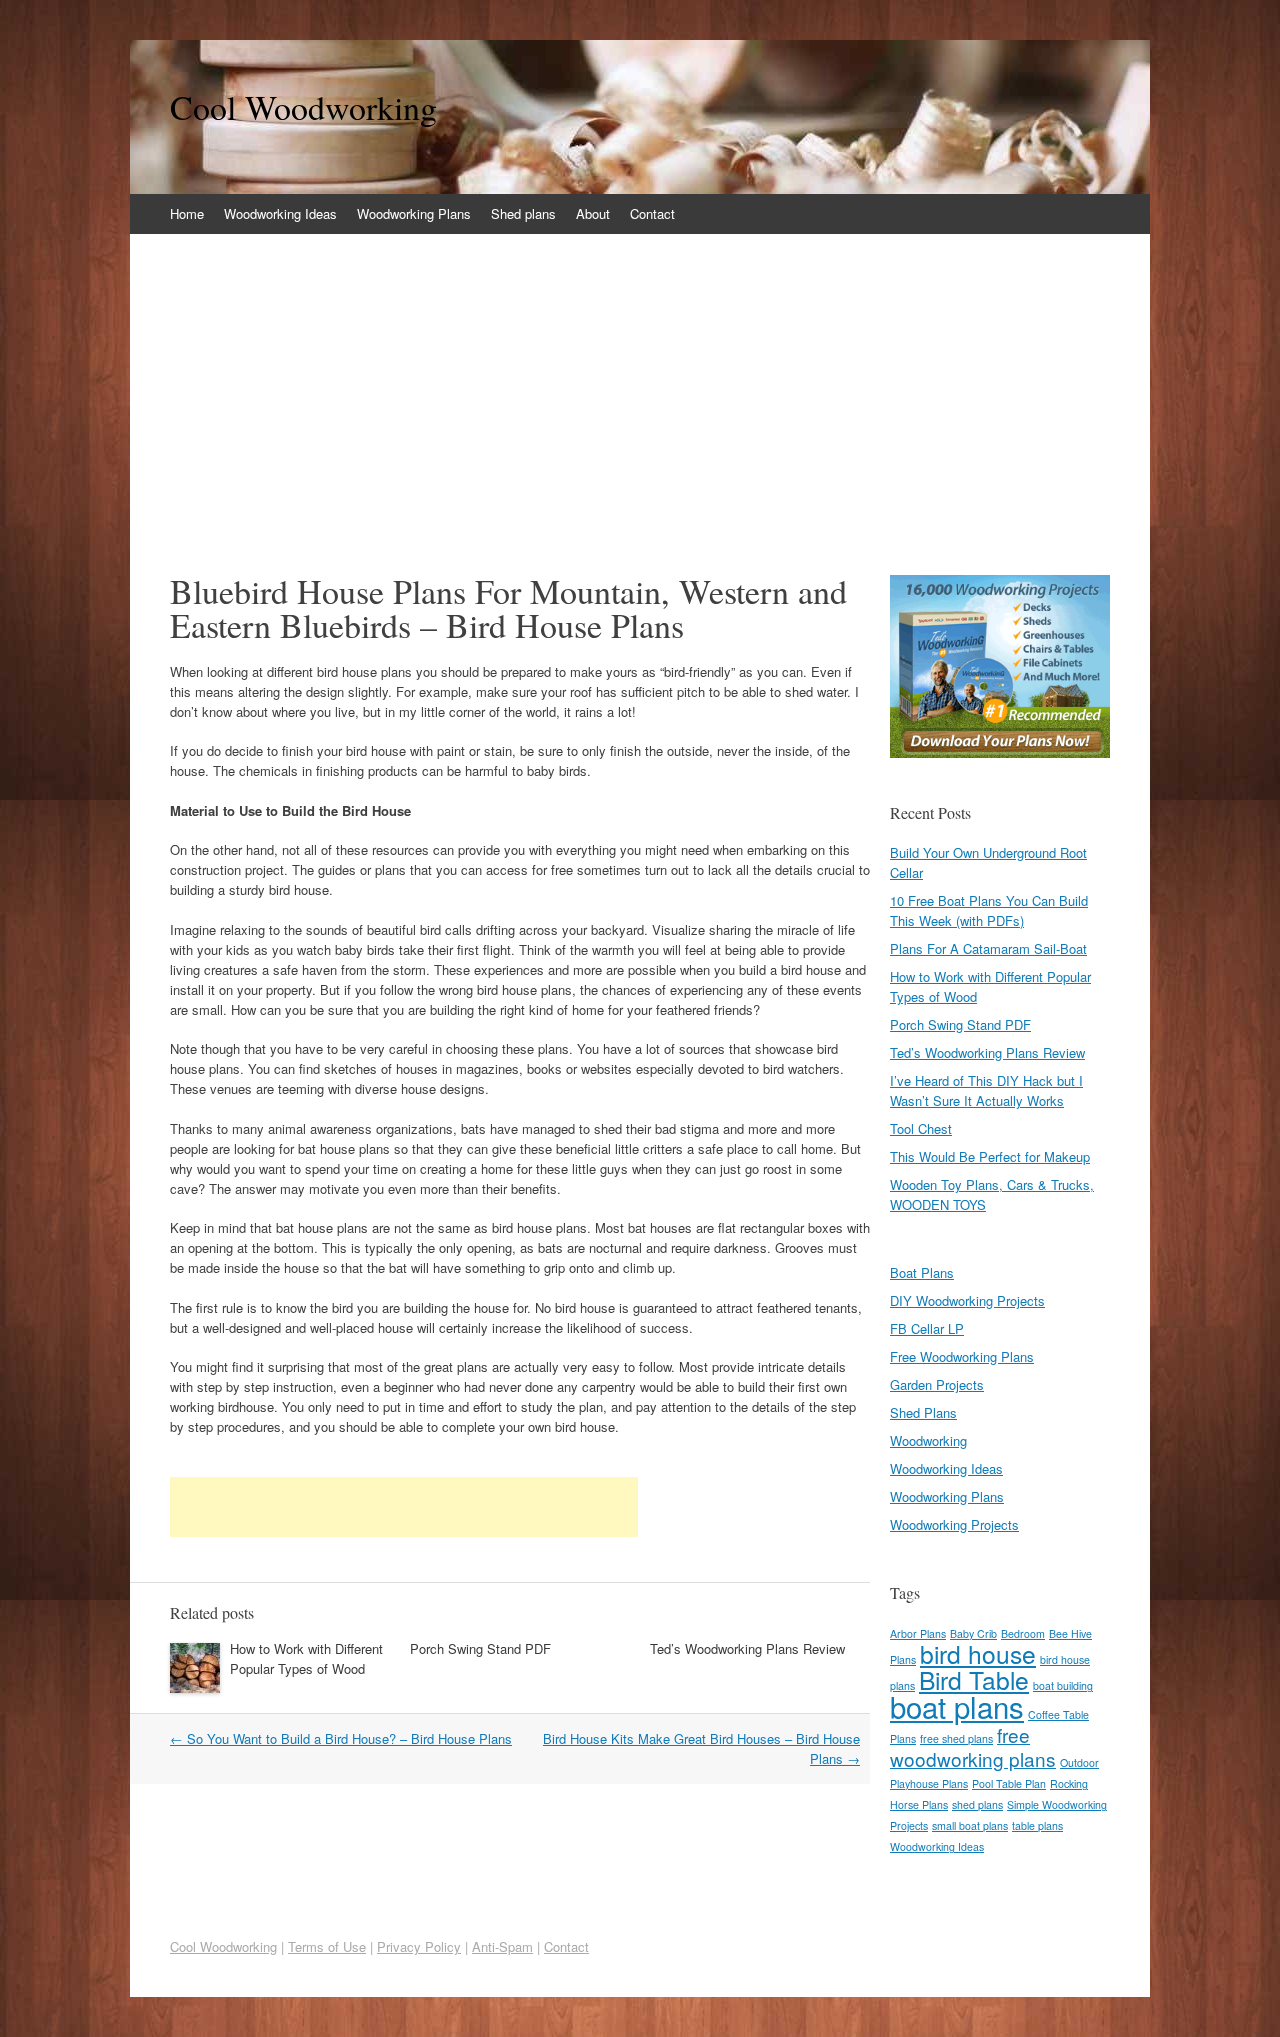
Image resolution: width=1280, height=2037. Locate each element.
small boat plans (970, 1825)
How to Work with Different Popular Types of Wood (306, 1658)
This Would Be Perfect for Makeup (990, 1156)
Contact (652, 213)
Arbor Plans (918, 1633)
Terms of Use (327, 1946)
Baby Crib (973, 1633)
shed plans (977, 1804)
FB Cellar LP (927, 1328)
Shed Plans (923, 1412)
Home (187, 213)
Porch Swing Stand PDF (480, 1648)
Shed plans (523, 213)
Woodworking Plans (414, 213)
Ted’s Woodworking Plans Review (747, 1648)
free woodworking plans (973, 1746)
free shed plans (956, 1738)
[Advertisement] (640, 384)
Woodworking (928, 1440)
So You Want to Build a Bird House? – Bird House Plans (341, 1738)
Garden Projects (937, 1384)
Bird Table (974, 1679)
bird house (978, 1653)
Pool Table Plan (1009, 1783)
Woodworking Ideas (280, 213)
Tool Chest (921, 1128)
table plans (1037, 1825)
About (593, 213)
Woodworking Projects (954, 1524)
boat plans (957, 1706)
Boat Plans (922, 1272)
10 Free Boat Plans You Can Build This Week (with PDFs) (989, 910)
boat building (1063, 1685)
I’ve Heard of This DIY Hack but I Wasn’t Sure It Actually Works (986, 1090)
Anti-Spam (502, 1946)
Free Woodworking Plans (962, 1356)
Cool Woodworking (303, 107)
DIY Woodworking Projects (967, 1300)
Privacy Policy (419, 1946)
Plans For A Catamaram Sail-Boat (988, 948)
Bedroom (1023, 1633)
